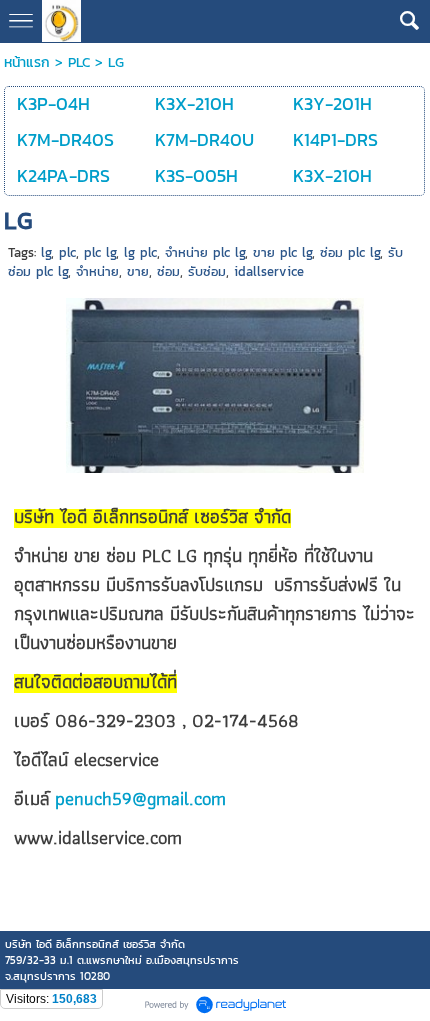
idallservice (269, 271)
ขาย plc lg (282, 252)
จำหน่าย (97, 271)
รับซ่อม (207, 271)
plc (67, 252)
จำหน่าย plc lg (205, 252)
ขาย (138, 271)
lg (46, 252)
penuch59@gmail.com (140, 798)
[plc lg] (215, 382)
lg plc (140, 252)
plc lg (100, 252)
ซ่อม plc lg (350, 252)
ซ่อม (168, 271)
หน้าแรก (27, 62)
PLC (79, 62)
